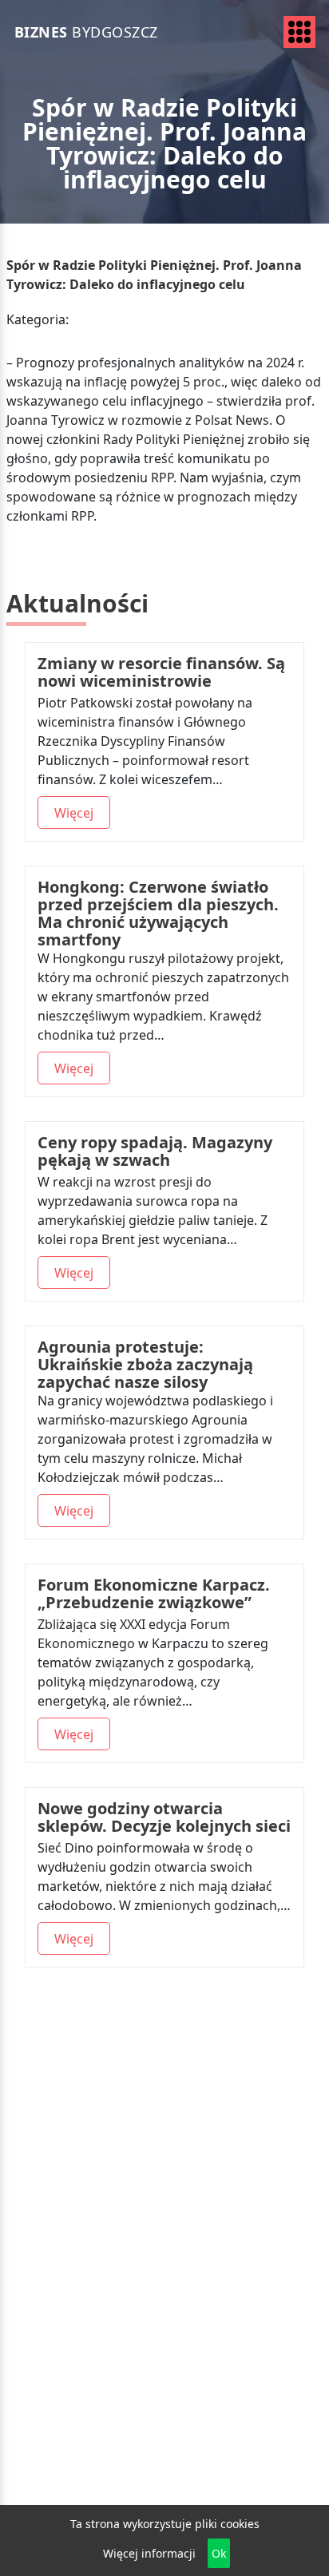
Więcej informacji (149, 2553)
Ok (219, 2553)
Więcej (74, 813)
